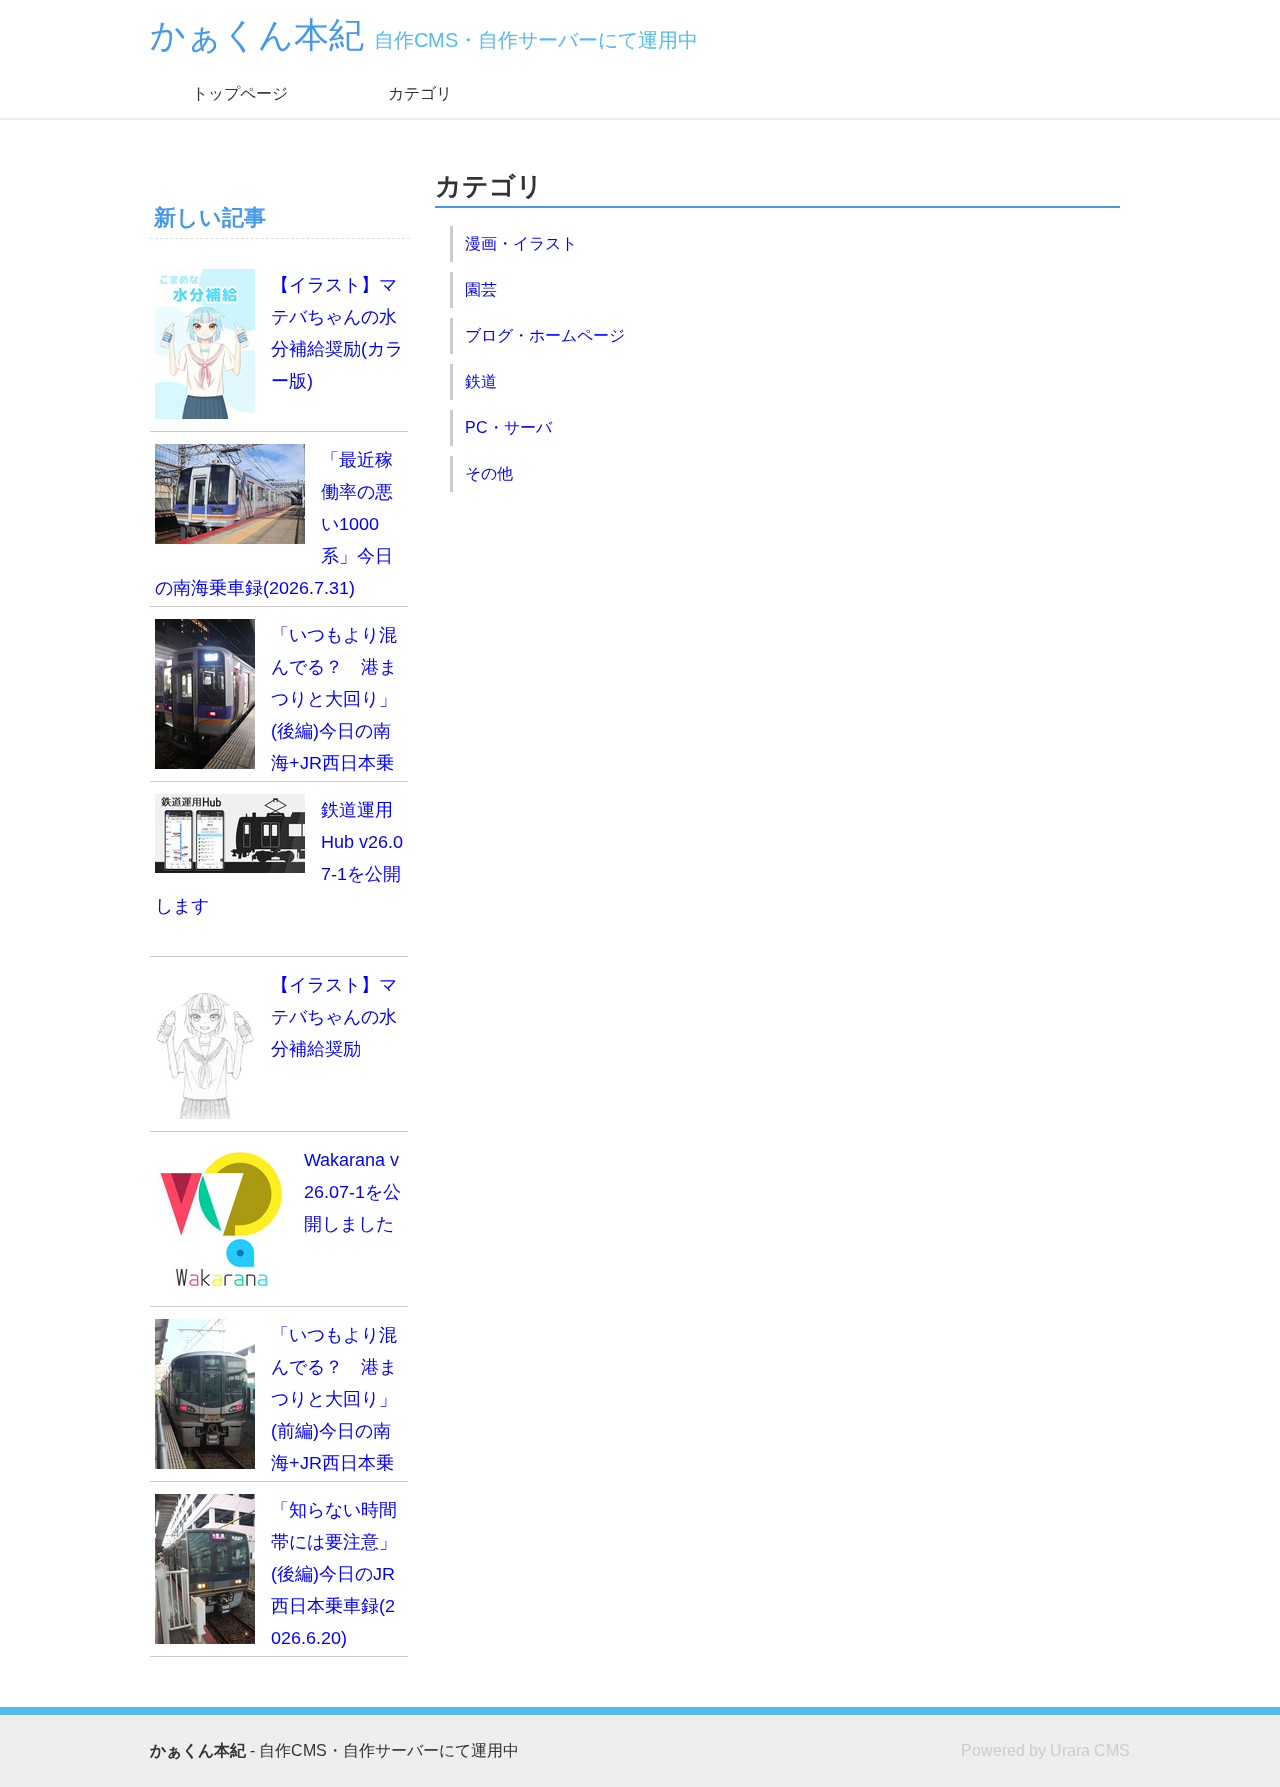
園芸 (481, 289)
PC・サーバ (508, 427)
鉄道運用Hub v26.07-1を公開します (279, 858)
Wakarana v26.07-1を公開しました (352, 1192)
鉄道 (481, 381)
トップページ (240, 93)
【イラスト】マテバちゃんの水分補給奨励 (334, 1017)
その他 (489, 473)
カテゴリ (420, 93)
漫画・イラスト (521, 243)
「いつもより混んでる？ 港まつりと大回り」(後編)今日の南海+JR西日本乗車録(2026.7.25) (276, 703)
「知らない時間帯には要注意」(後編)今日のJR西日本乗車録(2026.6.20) (334, 1574)
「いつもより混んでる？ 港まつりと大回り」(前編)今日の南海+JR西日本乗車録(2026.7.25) (276, 1403)
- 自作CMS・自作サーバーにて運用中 (334, 1750)
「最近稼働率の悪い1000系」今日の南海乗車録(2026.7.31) (274, 524)
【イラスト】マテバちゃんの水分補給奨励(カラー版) (337, 333)
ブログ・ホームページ (545, 335)
